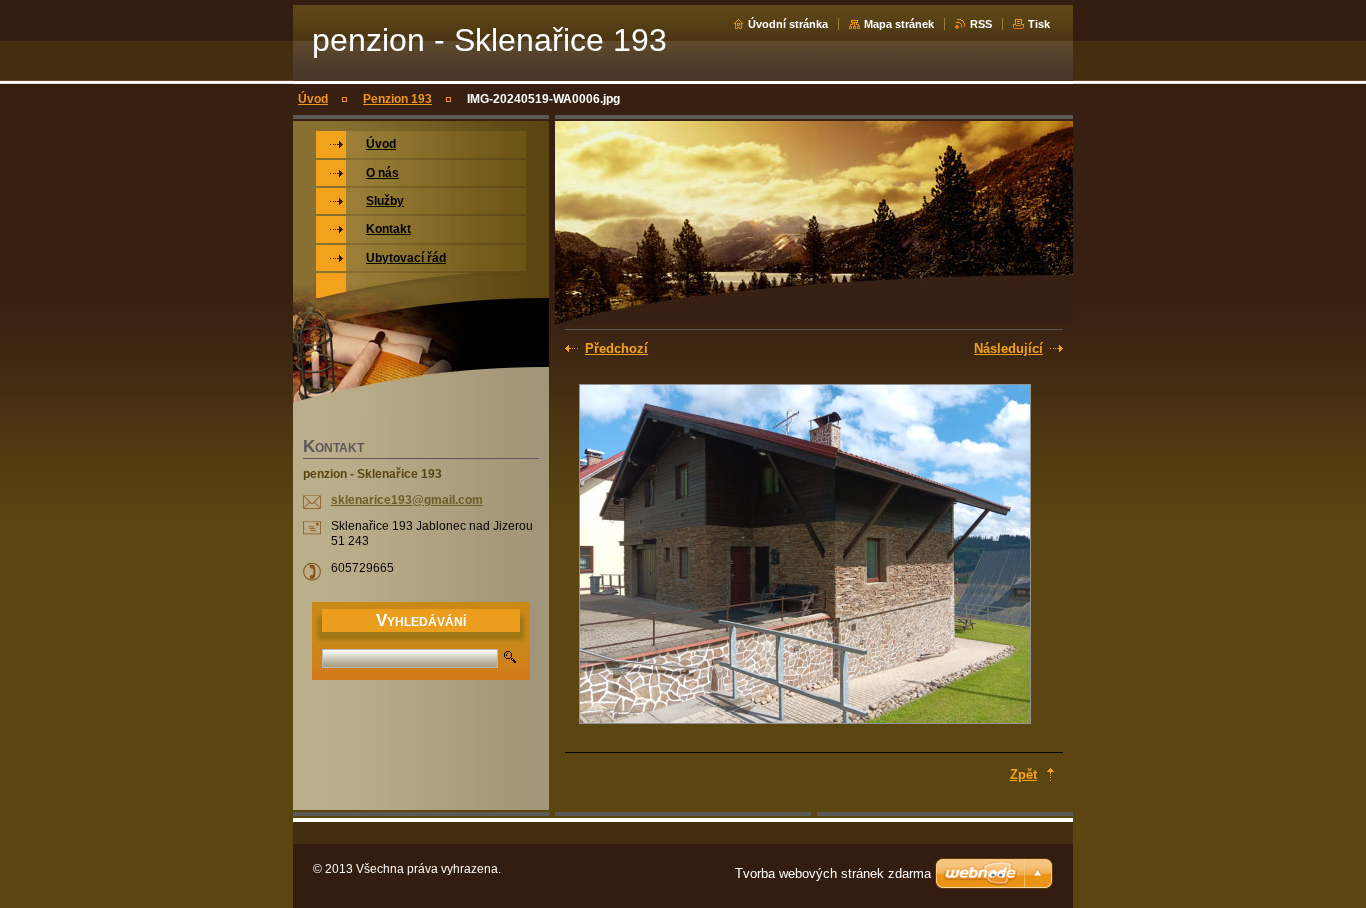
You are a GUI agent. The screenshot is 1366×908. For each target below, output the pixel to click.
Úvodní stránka (788, 24)
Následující (1008, 348)
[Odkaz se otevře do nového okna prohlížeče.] (805, 556)
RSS (981, 24)
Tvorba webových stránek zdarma (833, 873)
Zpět (1023, 774)
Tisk (1039, 24)
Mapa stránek (899, 24)
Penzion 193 (397, 99)
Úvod (313, 99)
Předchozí (616, 348)
